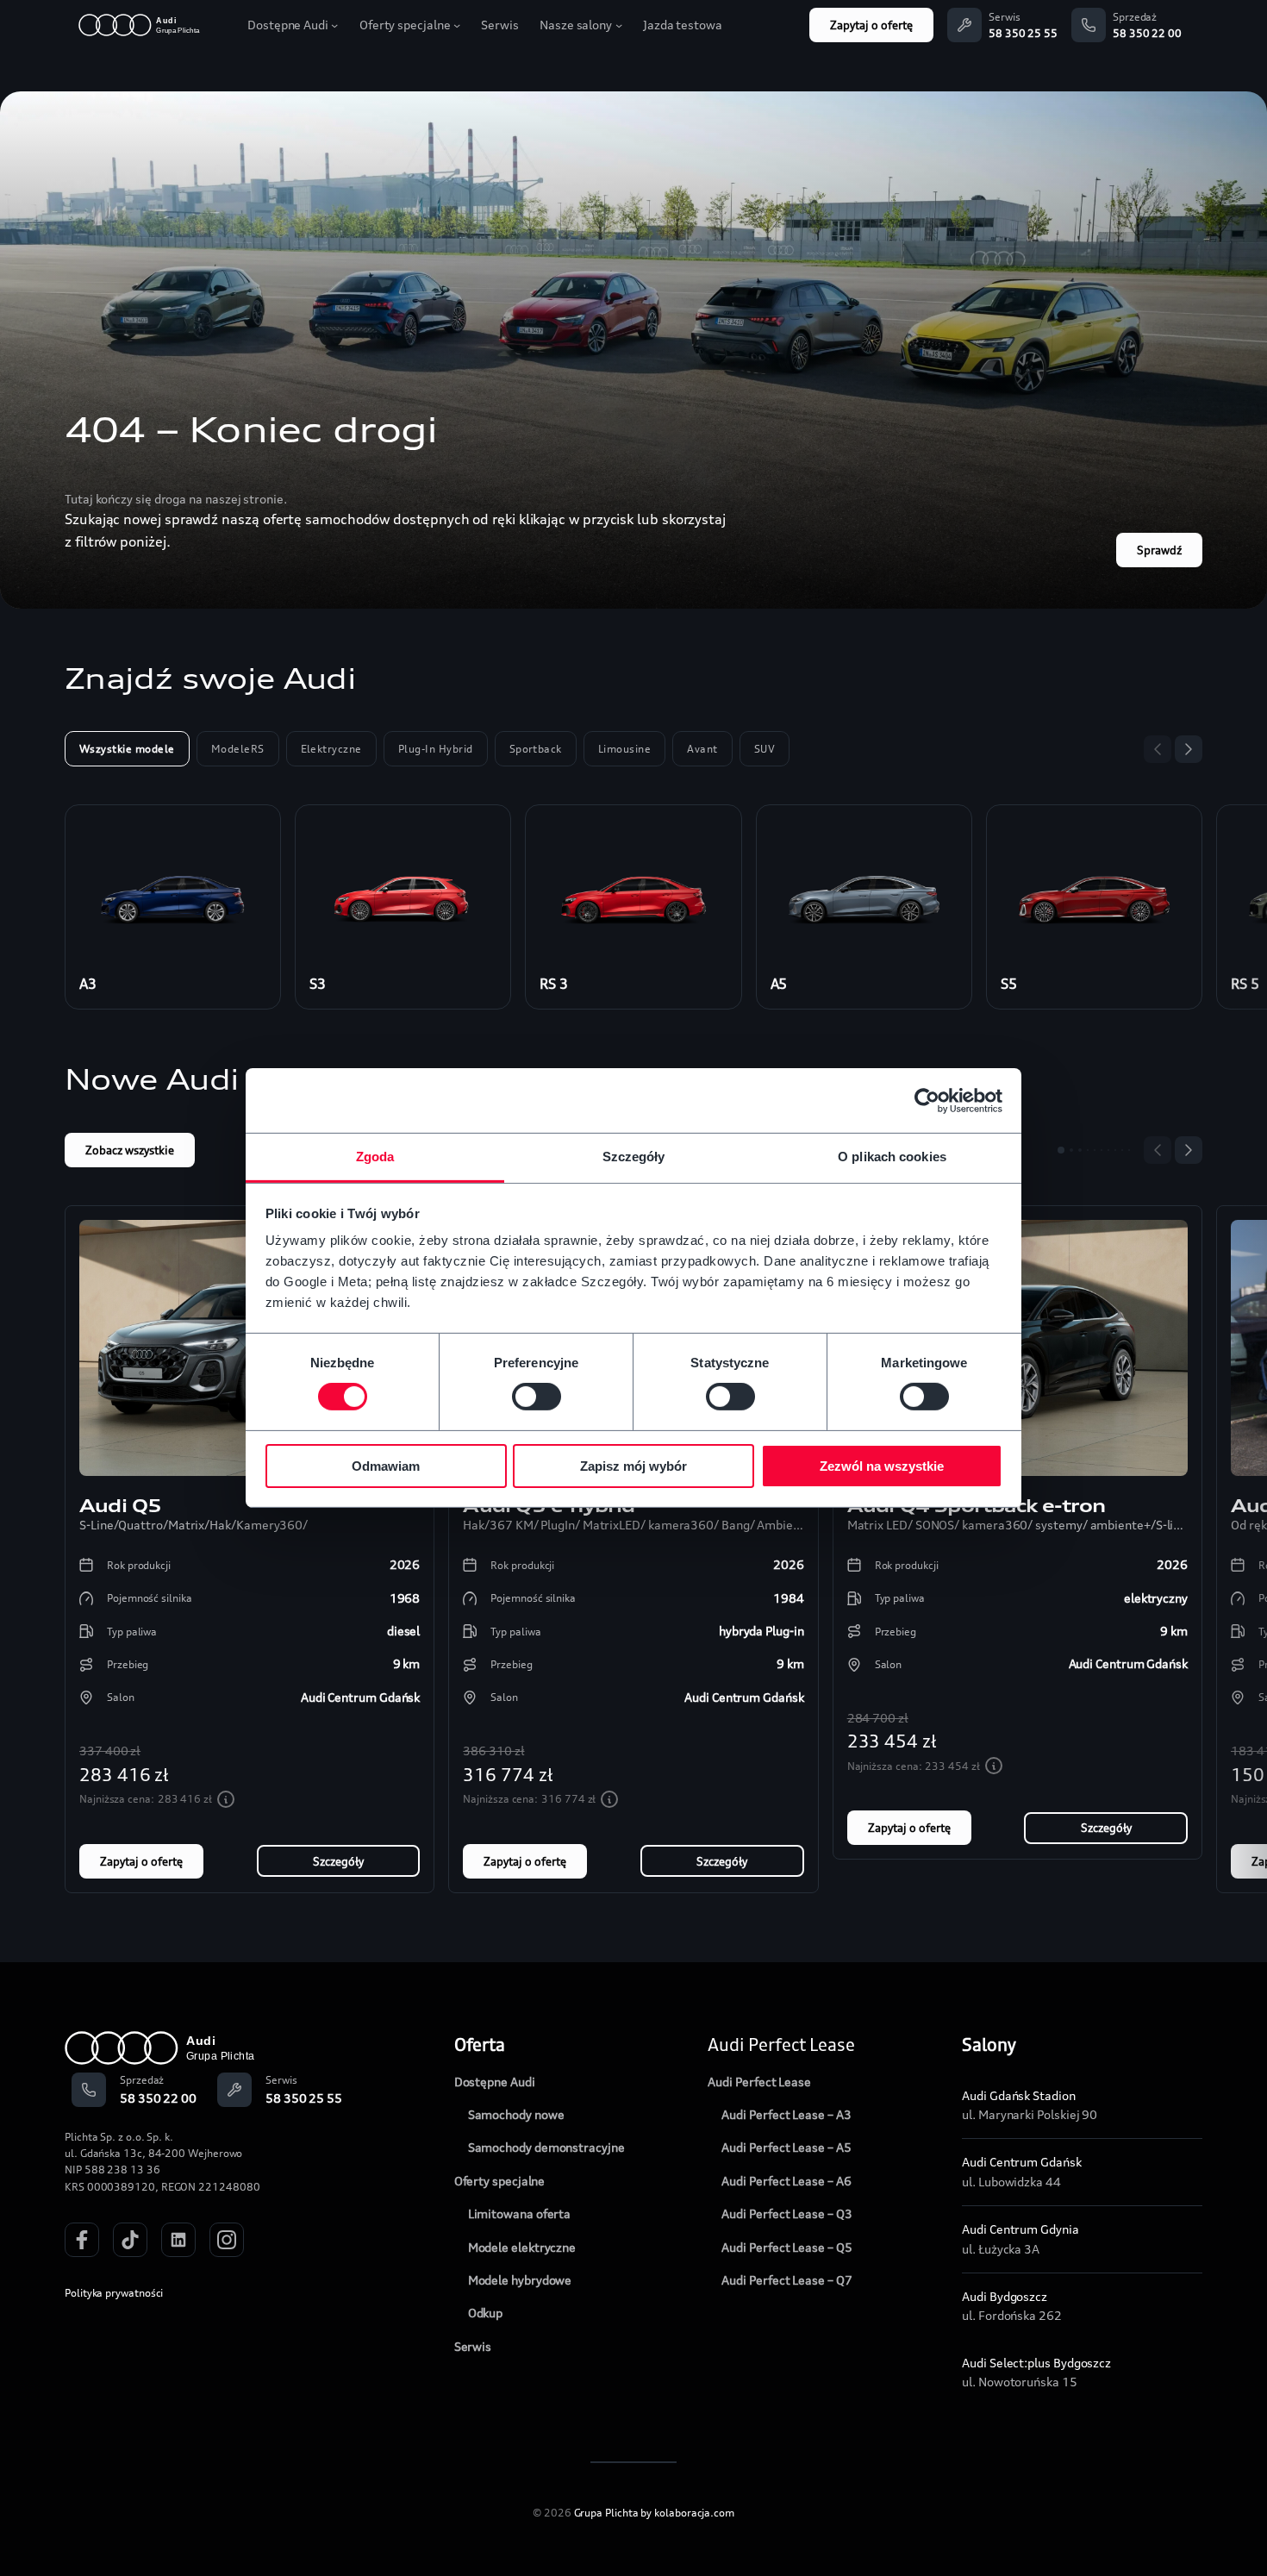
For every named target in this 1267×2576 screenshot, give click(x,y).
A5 (779, 984)
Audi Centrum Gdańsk (1021, 2162)
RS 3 (554, 984)
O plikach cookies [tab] (892, 1157)
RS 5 (1245, 984)
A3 (88, 984)
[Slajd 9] (1122, 1150)
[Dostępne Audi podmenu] (334, 25)
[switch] (537, 1397)
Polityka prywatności (114, 2293)
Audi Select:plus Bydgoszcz (1036, 2363)
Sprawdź (1159, 550)
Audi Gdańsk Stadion (1018, 2095)
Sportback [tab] (536, 749)
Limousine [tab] (624, 749)
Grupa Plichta (606, 2513)
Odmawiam (386, 1466)
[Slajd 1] (1061, 1150)
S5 (1009, 984)
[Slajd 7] (1108, 1150)
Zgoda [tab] (375, 1157)
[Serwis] (964, 25)
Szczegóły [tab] (634, 1157)
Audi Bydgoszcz (1005, 2296)
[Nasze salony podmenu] (619, 25)
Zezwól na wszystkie (882, 1466)
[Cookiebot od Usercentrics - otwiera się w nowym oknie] (927, 1100)
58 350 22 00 (1147, 33)
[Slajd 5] (1095, 1150)
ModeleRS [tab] (238, 749)
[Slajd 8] (1115, 1150)
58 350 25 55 (1023, 33)
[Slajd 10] (1129, 1150)
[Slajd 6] (1102, 1150)
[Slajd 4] (1088, 1150)
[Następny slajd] (1189, 749)
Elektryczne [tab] (331, 749)
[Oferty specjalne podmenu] (457, 25)
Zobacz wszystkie (130, 1150)
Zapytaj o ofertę (871, 25)
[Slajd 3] (1080, 1150)
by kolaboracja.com (687, 2513)
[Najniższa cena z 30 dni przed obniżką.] (226, 1799)
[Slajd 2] (1071, 1150)
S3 (318, 984)
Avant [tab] (702, 749)
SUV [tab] (765, 749)
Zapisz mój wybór (633, 1466)
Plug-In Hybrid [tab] (436, 749)
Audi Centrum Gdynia (1020, 2229)
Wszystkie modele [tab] (127, 749)
